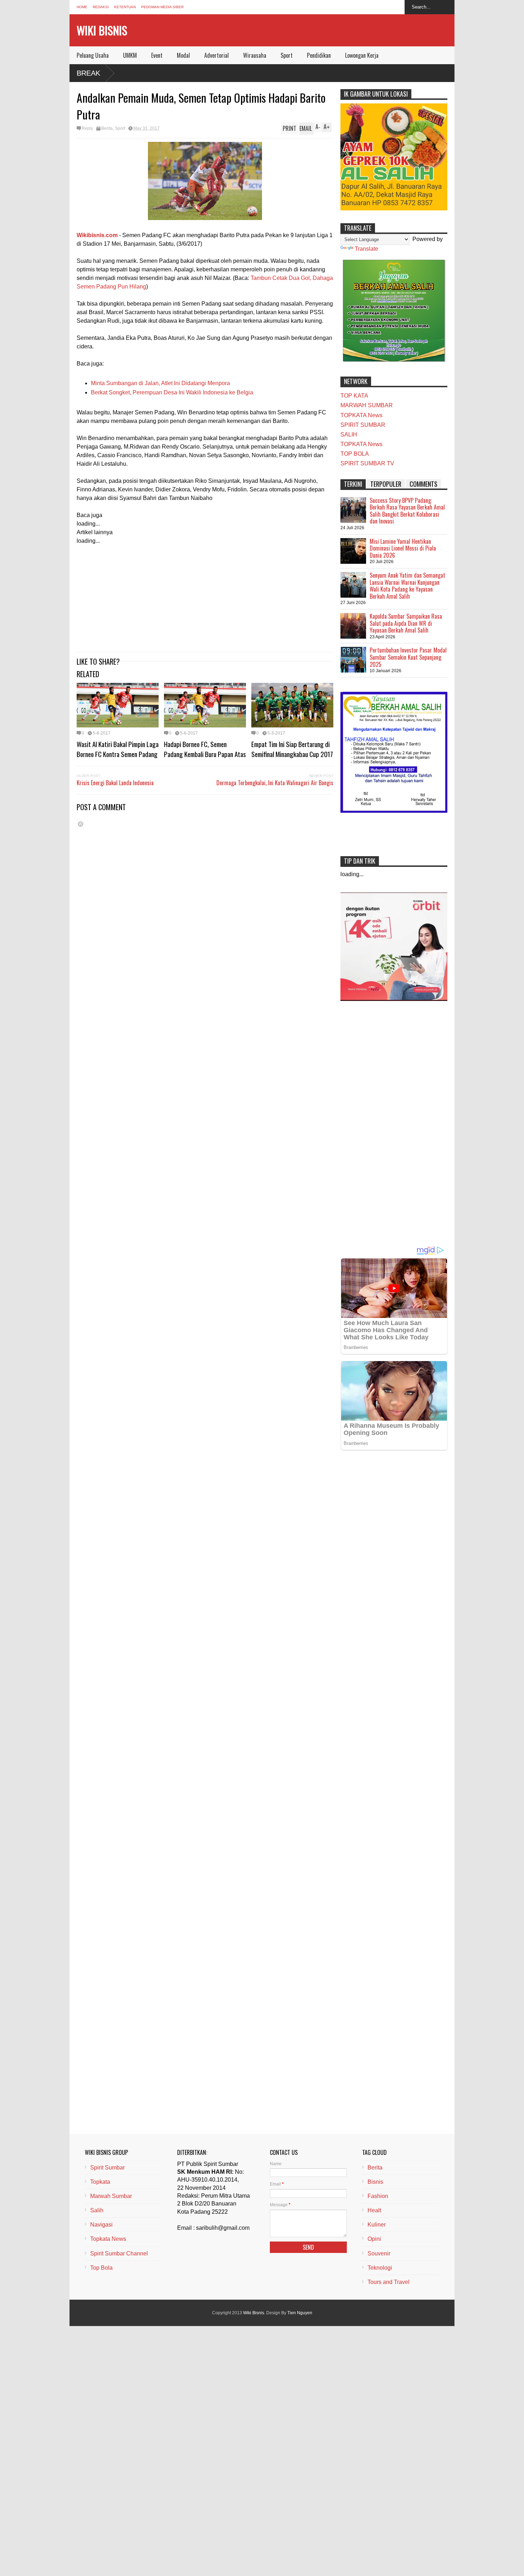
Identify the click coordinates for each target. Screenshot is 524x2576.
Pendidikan (319, 55)
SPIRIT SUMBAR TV (367, 463)
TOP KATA (354, 396)
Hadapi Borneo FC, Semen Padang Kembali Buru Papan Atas (205, 749)
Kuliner (377, 2225)
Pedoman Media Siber (162, 7)
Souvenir (379, 2253)
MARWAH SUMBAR (367, 405)
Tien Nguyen (300, 2313)
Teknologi (380, 2268)
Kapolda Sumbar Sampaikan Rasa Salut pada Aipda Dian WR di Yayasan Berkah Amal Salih (406, 623)
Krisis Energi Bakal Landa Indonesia (115, 783)
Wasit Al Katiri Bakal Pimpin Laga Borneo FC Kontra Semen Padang (118, 749)
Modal (183, 55)
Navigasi (101, 2225)
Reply (87, 128)
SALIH (349, 435)
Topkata (100, 2182)
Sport (287, 55)
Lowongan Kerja (362, 55)
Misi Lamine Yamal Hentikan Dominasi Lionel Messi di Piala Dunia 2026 (403, 548)
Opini (374, 2239)
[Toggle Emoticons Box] (81, 824)
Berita (107, 128)
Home (82, 7)
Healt (374, 2210)
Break (88, 73)
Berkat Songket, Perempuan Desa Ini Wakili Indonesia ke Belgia (172, 392)
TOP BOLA (355, 454)
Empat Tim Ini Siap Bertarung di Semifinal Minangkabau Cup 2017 (292, 749)
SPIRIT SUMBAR (363, 425)
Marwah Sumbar (111, 2196)
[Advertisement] (205, 595)
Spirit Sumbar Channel (119, 2253)
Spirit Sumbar (107, 2168)
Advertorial (217, 55)
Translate (366, 249)
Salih (97, 2210)
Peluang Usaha (93, 55)
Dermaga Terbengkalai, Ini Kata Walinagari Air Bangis (275, 783)
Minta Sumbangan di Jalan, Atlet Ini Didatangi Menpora (160, 383)
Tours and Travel (389, 2282)
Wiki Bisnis (102, 30)
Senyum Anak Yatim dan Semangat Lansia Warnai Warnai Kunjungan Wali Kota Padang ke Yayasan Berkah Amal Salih (407, 586)
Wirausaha (255, 55)
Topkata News (108, 2239)
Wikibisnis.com (97, 235)
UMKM (130, 55)
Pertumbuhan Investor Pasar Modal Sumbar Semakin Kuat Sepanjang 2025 (408, 657)
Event (157, 55)
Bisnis (375, 2182)
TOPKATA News (361, 415)
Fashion (378, 2196)
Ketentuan (125, 7)
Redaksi (101, 7)
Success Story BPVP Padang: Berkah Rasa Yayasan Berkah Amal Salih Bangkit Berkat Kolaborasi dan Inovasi (407, 511)
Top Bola (101, 2268)
